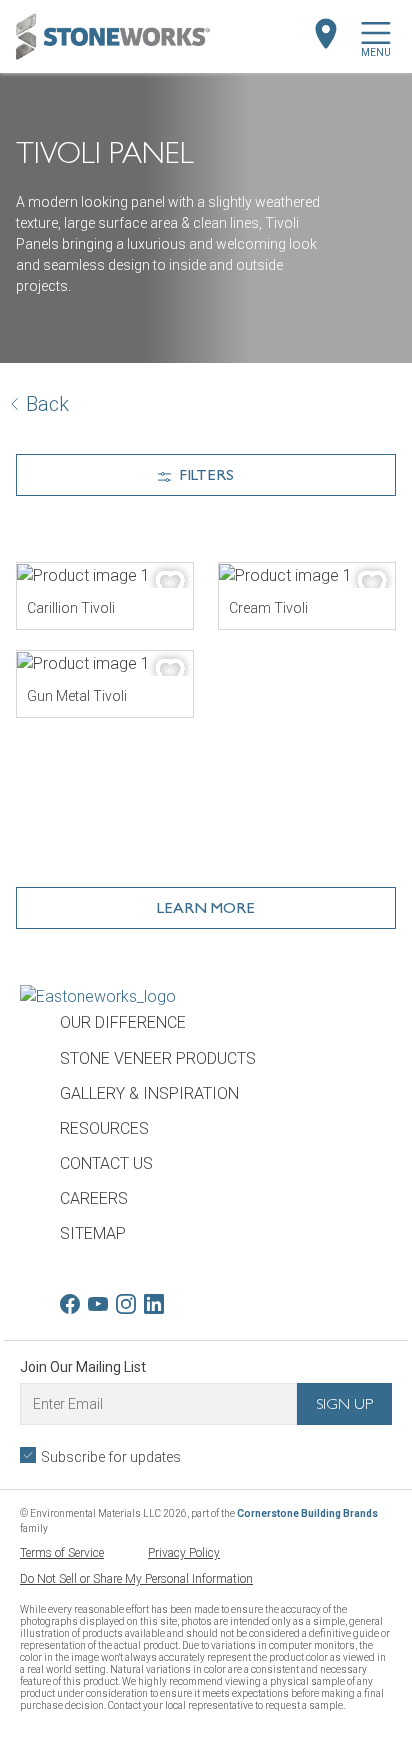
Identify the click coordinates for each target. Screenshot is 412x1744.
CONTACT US (106, 1163)
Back (47, 404)
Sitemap (93, 1233)
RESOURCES (104, 1128)
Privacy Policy (184, 1553)
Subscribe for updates (111, 1457)
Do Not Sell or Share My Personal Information (136, 1579)
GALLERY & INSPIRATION (149, 1093)
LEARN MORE (206, 910)
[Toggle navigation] (376, 33)
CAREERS (94, 1198)
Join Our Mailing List (83, 1367)
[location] (326, 33)
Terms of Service (62, 1553)
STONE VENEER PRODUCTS (158, 1058)
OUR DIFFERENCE (123, 1022)
